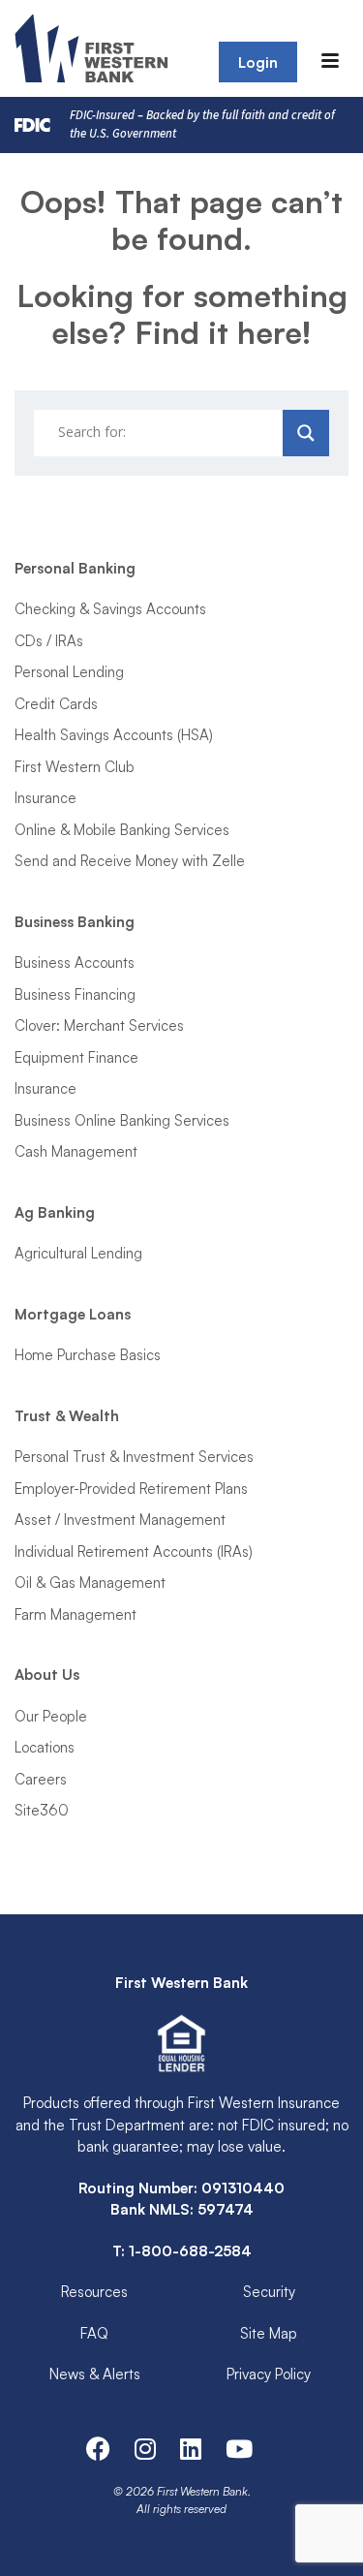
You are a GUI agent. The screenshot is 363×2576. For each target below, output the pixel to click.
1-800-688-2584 (190, 2251)
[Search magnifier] (306, 433)
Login (258, 62)
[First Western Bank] (93, 48)
